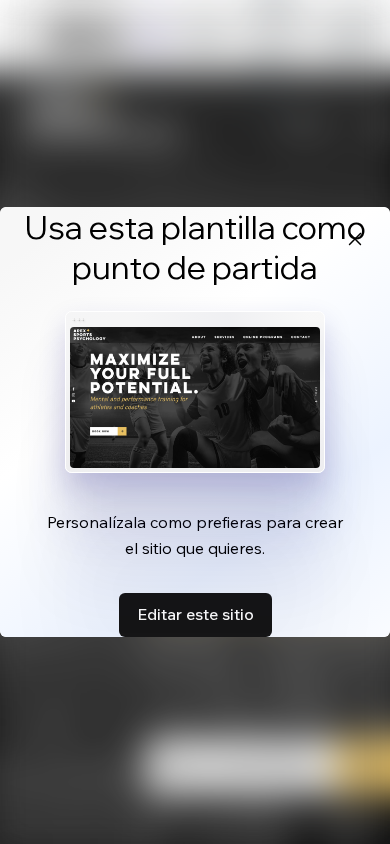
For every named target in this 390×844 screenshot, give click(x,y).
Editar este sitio (195, 614)
